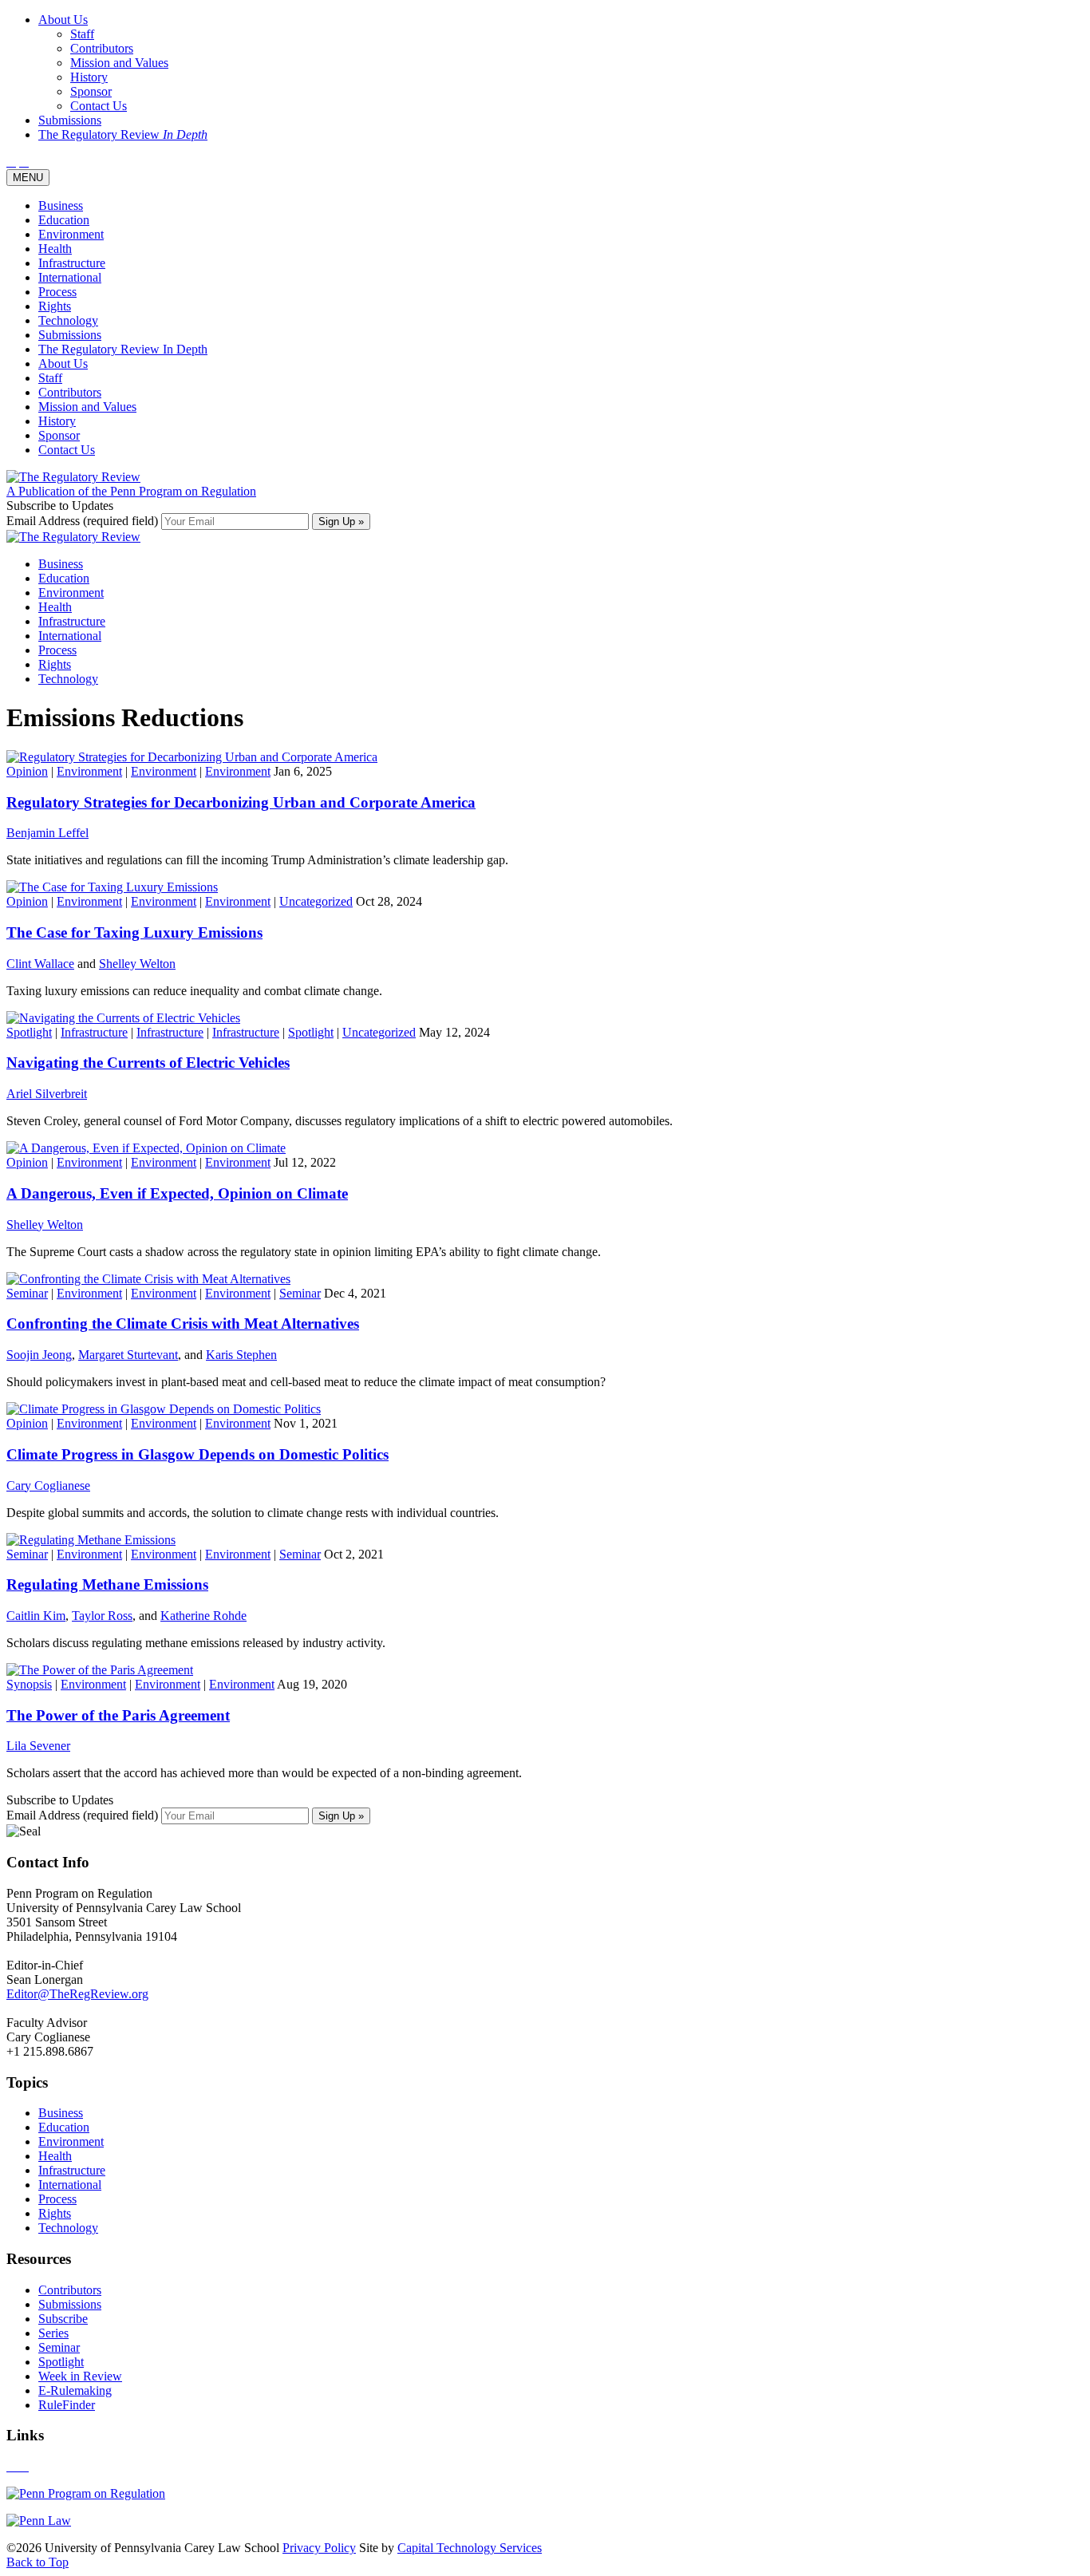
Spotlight (29, 1032)
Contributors (70, 392)
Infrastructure (72, 263)
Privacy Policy (319, 2548)
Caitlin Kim (36, 1616)
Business (61, 205)
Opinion (27, 771)
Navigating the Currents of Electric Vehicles (148, 1063)
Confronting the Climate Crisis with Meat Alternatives (183, 1324)
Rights (55, 306)
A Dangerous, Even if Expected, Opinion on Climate (177, 1193)
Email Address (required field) (84, 521)
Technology (68, 320)
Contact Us (67, 450)
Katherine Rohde (203, 1616)
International (70, 277)
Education (64, 220)
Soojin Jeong (39, 1355)
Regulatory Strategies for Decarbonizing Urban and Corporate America (241, 802)
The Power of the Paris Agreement (118, 1715)
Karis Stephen (241, 1355)
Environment (71, 234)
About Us (63, 363)
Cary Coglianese (48, 1486)
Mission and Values (87, 407)
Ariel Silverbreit (47, 1094)
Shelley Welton (137, 964)
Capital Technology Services (470, 2548)
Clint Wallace (40, 964)
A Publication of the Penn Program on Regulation (131, 491)
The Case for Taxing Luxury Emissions (134, 932)
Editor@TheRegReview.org (77, 1994)
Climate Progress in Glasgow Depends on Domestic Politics (197, 1454)
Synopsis (29, 1684)
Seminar (27, 1293)
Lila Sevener (38, 1746)
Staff (50, 378)
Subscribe (63, 2319)
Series (53, 2333)
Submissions (70, 335)
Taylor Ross (102, 1616)
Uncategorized (316, 901)
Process (57, 292)
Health (55, 249)
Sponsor (59, 435)
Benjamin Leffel (47, 833)
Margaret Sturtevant (128, 1355)
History (57, 421)
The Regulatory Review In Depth (123, 349)
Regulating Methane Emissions (107, 1584)
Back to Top (38, 2562)
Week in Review (80, 2376)
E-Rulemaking (75, 2390)
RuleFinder (67, 2405)
